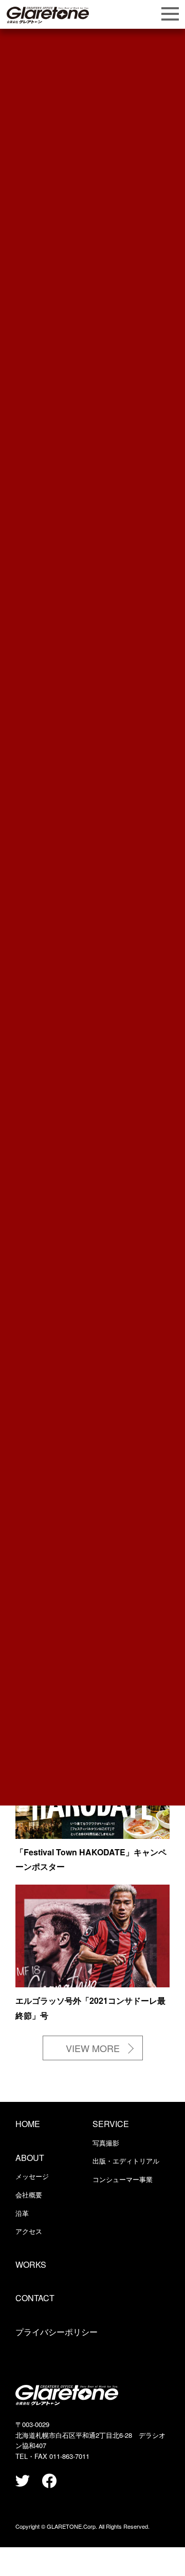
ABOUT (30, 2158)
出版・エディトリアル (126, 2161)
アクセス (29, 2231)
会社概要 (29, 2195)
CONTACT (35, 2298)
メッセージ (32, 2176)
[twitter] (23, 2481)
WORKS (31, 2264)
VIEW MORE (93, 2048)
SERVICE (111, 2124)
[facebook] (49, 2481)
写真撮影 (106, 2143)
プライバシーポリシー (57, 2332)
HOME (28, 2124)
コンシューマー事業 (123, 2179)
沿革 (22, 2213)
